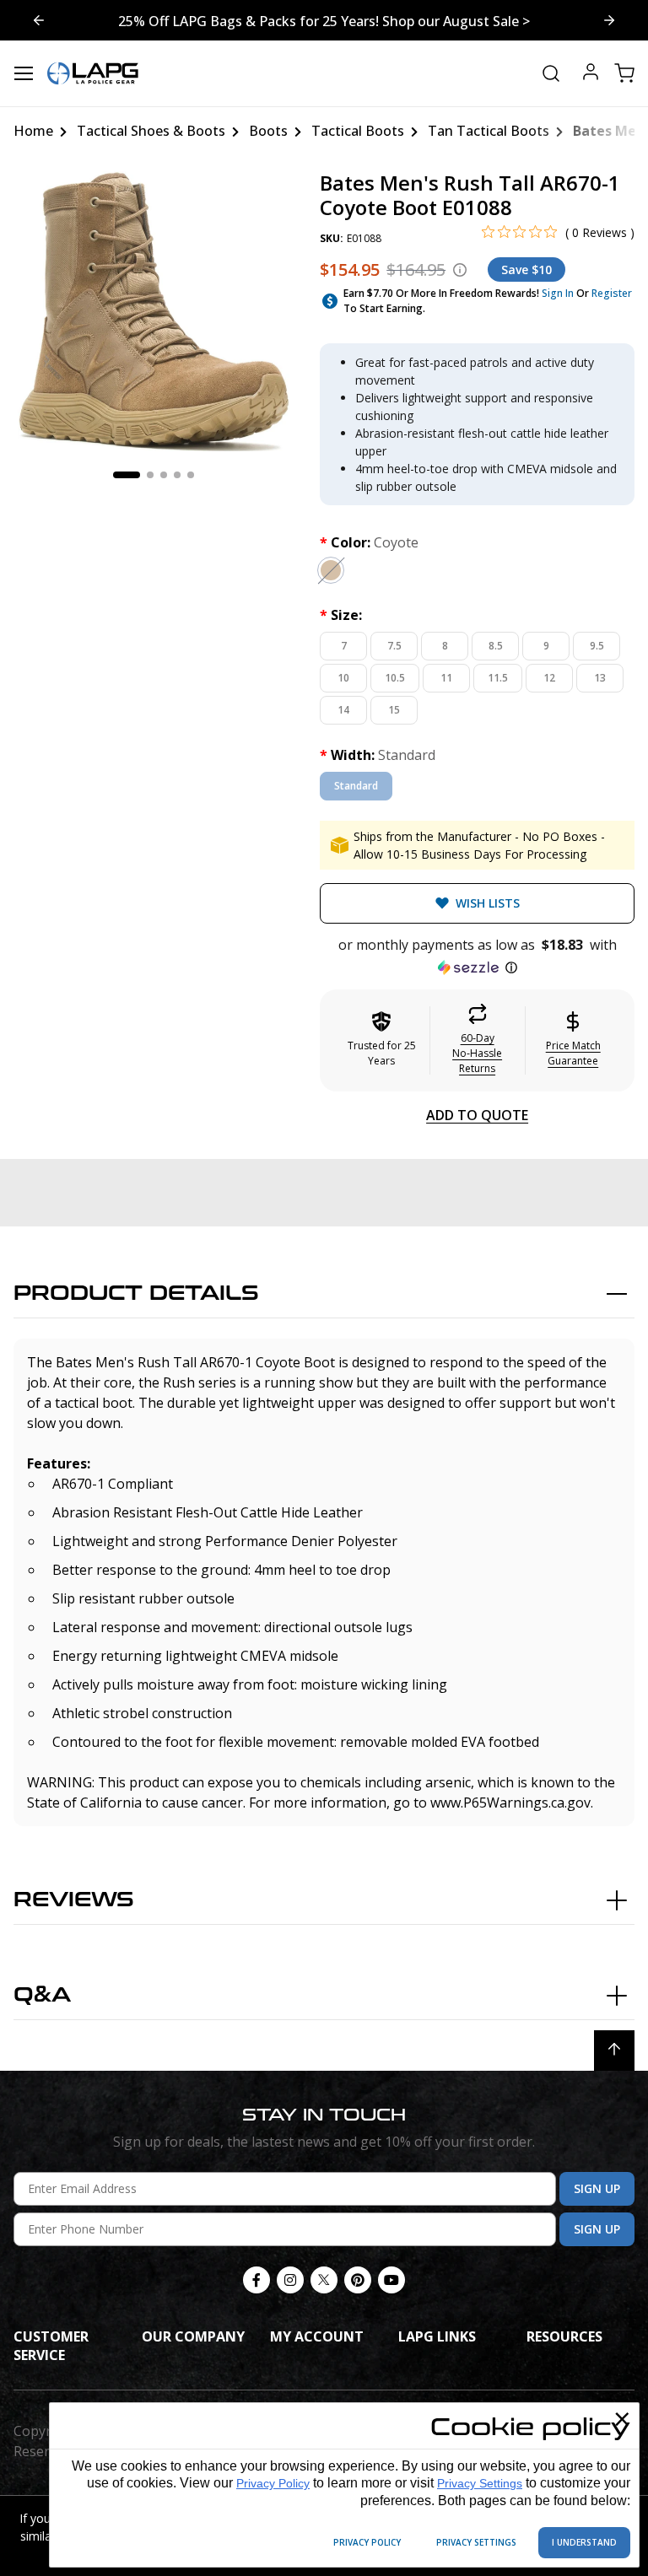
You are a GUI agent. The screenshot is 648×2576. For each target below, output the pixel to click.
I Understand (584, 2542)
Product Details (136, 1293)
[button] (477, 957)
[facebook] (256, 2280)
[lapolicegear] (93, 73)
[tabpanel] (154, 311)
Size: (341, 615)
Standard (356, 786)
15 (394, 710)
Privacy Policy (273, 2483)
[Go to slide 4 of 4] (609, 20)
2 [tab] (150, 475)
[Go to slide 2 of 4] (39, 20)
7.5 (394, 646)
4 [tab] (177, 475)
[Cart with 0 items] (624, 73)
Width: (378, 755)
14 (343, 710)
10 (343, 678)
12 (549, 678)
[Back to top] (614, 2051)
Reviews (74, 1900)
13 (600, 678)
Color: (369, 542)
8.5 (496, 646)
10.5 (395, 678)
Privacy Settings (480, 2483)
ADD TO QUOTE (477, 1115)
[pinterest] (358, 2280)
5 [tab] (191, 475)
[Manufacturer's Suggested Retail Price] (460, 270)
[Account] (591, 74)
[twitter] (324, 2280)
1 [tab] (127, 475)
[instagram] (290, 2280)
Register (612, 293)
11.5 (498, 678)
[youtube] (391, 2280)
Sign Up (597, 2188)
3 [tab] (164, 475)
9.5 (597, 646)
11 (446, 678)
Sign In (558, 293)
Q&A (42, 1995)
